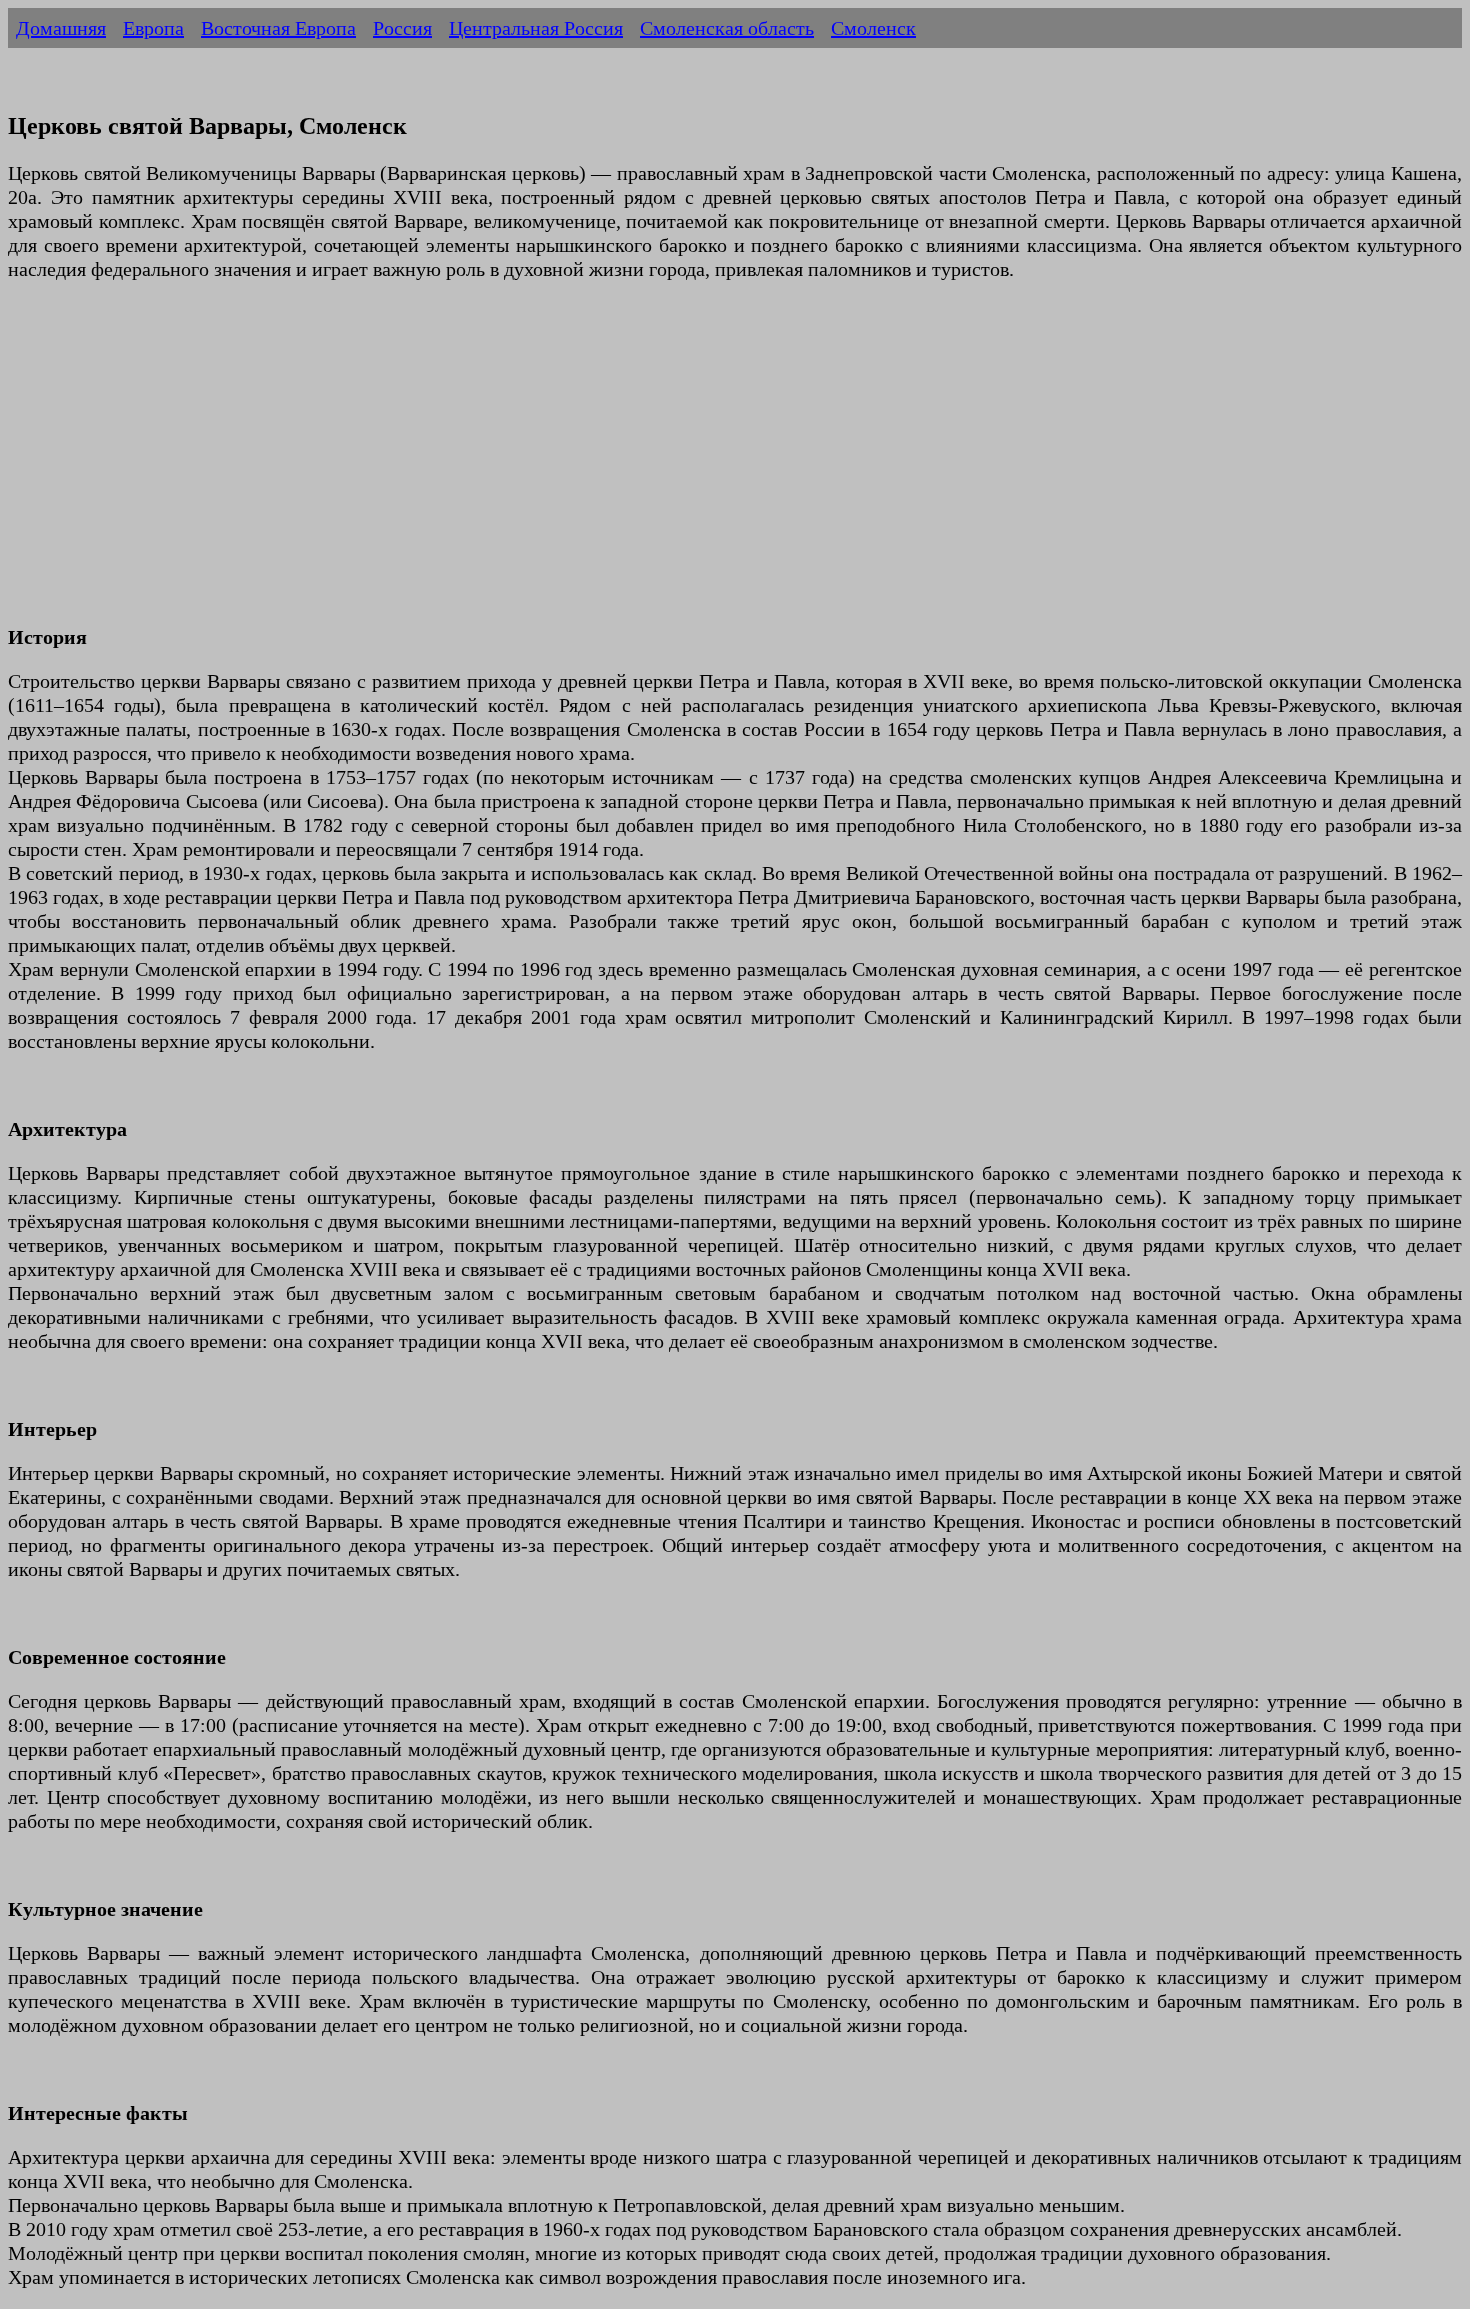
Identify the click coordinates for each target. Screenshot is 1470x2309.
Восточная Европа (278, 28)
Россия (402, 28)
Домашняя (61, 28)
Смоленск (873, 28)
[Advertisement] (608, 465)
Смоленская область (727, 28)
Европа (153, 28)
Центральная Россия (536, 28)
